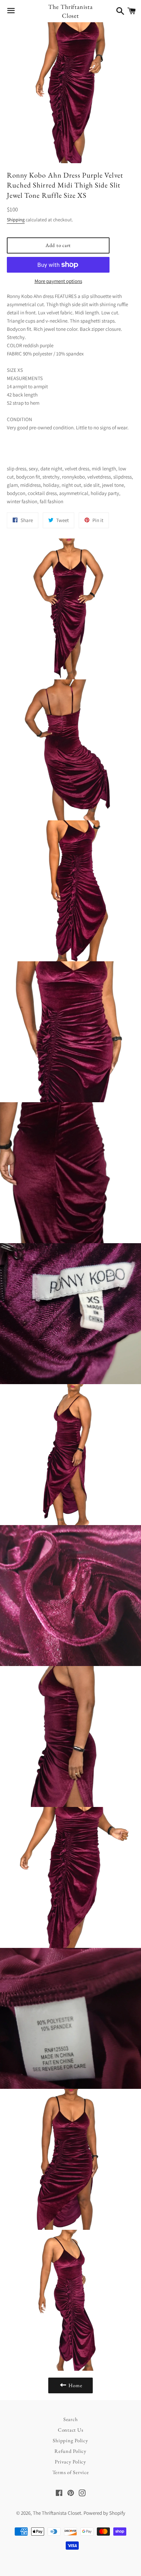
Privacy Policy (70, 2462)
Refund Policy (70, 2451)
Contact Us (71, 2430)
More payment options (58, 281)
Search (71, 2419)
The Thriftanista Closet (70, 11)
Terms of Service (71, 2472)
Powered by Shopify (104, 2513)
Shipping (16, 220)
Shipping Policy (70, 2440)
